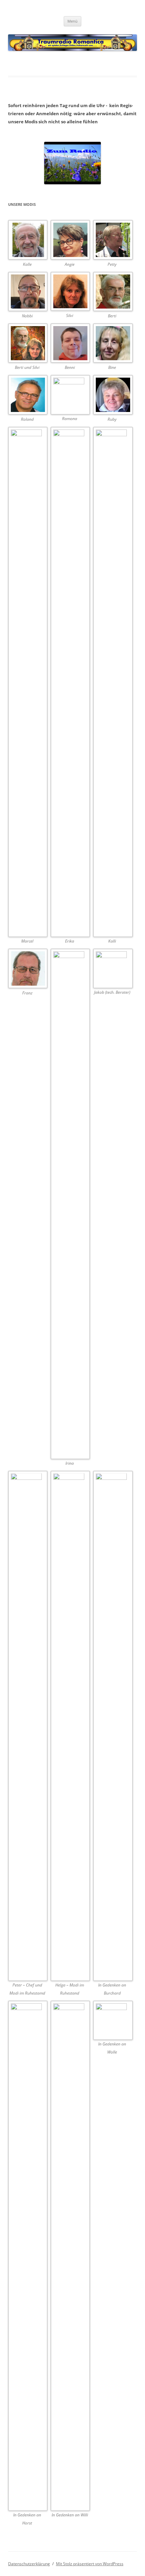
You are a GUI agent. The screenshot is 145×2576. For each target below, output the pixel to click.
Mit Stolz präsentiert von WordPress (90, 2564)
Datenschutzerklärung (29, 2564)
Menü (72, 21)
